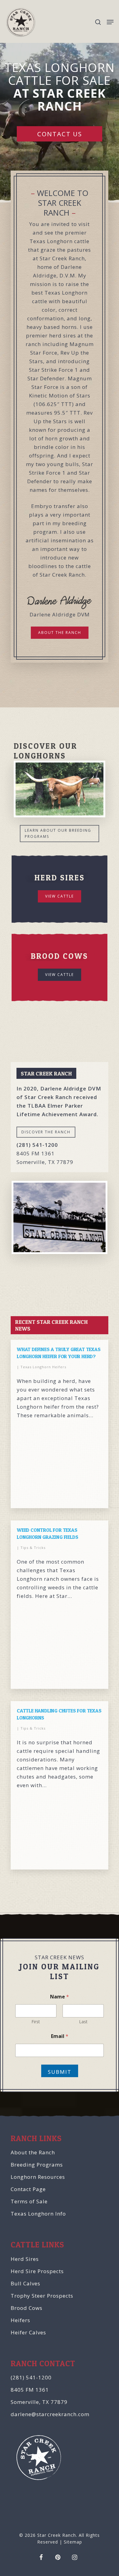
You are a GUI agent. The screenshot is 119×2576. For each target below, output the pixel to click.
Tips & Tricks (33, 1548)
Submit (60, 2072)
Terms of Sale (29, 2201)
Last (83, 2022)
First (36, 2022)
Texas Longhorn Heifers (43, 1367)
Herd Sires (25, 2259)
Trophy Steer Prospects (42, 2296)
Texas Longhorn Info (38, 2214)
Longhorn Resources (38, 2177)
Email (60, 2036)
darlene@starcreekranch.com (50, 2414)
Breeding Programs (37, 2165)
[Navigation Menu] (110, 22)
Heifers (20, 2320)
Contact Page (28, 2189)
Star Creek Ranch (57, 2535)
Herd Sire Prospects (37, 2271)
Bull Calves (25, 2283)
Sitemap (73, 2542)
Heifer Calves (28, 2332)
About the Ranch (33, 2152)
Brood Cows (27, 2308)
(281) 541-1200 (31, 2377)
